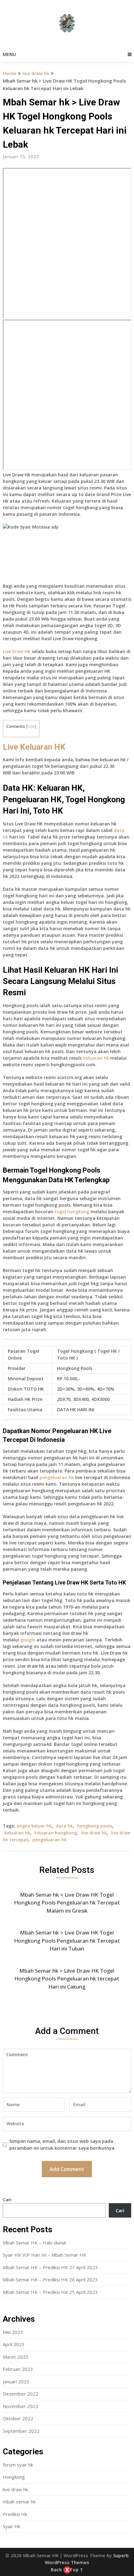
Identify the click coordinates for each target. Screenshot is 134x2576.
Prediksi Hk (15, 2514)
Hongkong (14, 2477)
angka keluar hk (34, 1826)
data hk (64, 1826)
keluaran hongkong (56, 1833)
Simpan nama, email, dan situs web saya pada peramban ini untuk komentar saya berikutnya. (62, 2145)
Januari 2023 (16, 2381)
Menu (9, 54)
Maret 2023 (16, 2357)
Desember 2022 (21, 2394)
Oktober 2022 (18, 2418)
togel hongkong (72, 1212)
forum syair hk (18, 2465)
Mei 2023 (13, 2332)
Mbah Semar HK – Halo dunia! (34, 2243)
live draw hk (36, 73)
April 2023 (14, 2344)
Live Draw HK (17, 651)
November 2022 (21, 2406)
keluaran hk (96, 1058)
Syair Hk (12, 2526)
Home (10, 73)
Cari (7, 2199)
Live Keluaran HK (34, 747)
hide (31, 726)
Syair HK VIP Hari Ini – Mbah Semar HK (45, 2255)
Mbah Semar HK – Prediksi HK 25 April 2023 (50, 2292)
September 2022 (21, 2431)
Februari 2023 (18, 2369)
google (28, 1640)
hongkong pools (95, 1826)
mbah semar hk (19, 2502)
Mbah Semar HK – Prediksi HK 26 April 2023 (50, 2279)
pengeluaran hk (57, 1477)
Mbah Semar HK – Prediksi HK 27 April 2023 (50, 2267)
